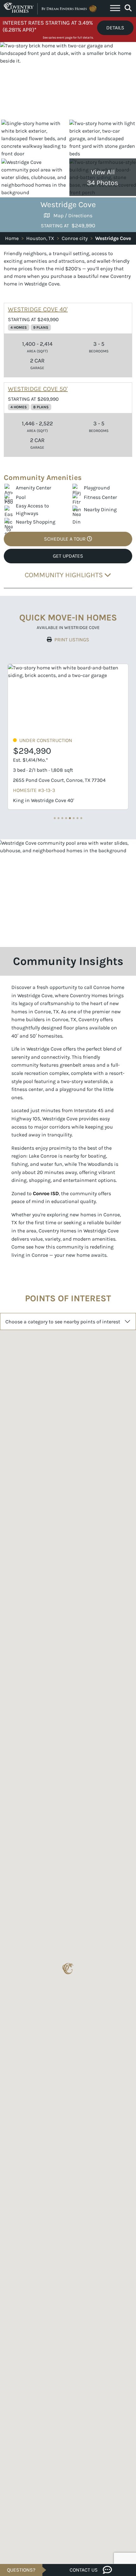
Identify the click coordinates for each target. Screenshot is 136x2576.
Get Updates (68, 556)
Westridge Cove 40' (38, 309)
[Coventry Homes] (51, 9)
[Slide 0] (55, 818)
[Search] (128, 8)
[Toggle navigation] (115, 9)
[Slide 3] (66, 818)
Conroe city (75, 238)
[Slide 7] (81, 818)
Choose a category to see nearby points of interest (63, 1322)
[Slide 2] (62, 818)
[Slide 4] (70, 818)
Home (12, 238)
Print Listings (72, 640)
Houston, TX (40, 238)
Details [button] (115, 28)
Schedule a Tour (65, 539)
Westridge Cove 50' (38, 389)
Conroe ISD (46, 1193)
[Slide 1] (59, 818)
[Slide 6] (77, 818)
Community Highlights (65, 575)
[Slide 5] (74, 818)
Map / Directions (73, 216)
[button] (68, 1969)
